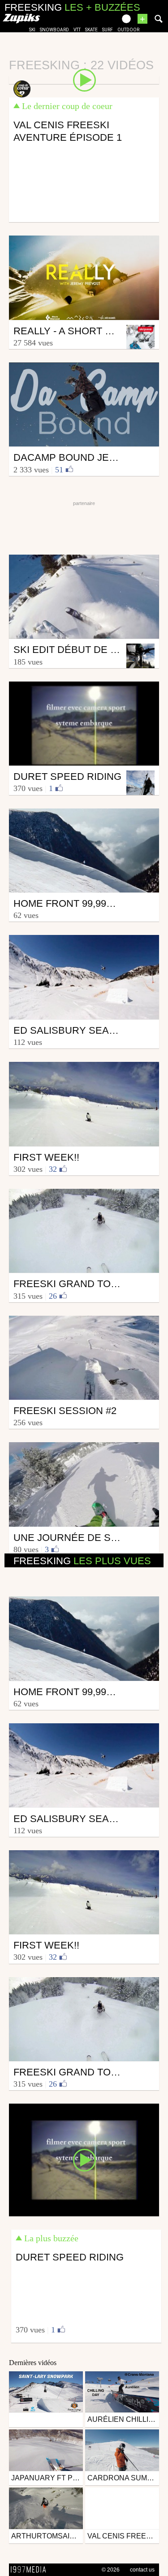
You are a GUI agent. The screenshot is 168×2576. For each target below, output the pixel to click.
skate (91, 30)
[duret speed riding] (84, 2159)
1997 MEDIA (31, 2570)
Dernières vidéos (33, 2363)
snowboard (54, 30)
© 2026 (111, 2570)
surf (108, 30)
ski (32, 30)
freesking (82, 1561)
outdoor (128, 30)
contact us (142, 2570)
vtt (77, 30)
